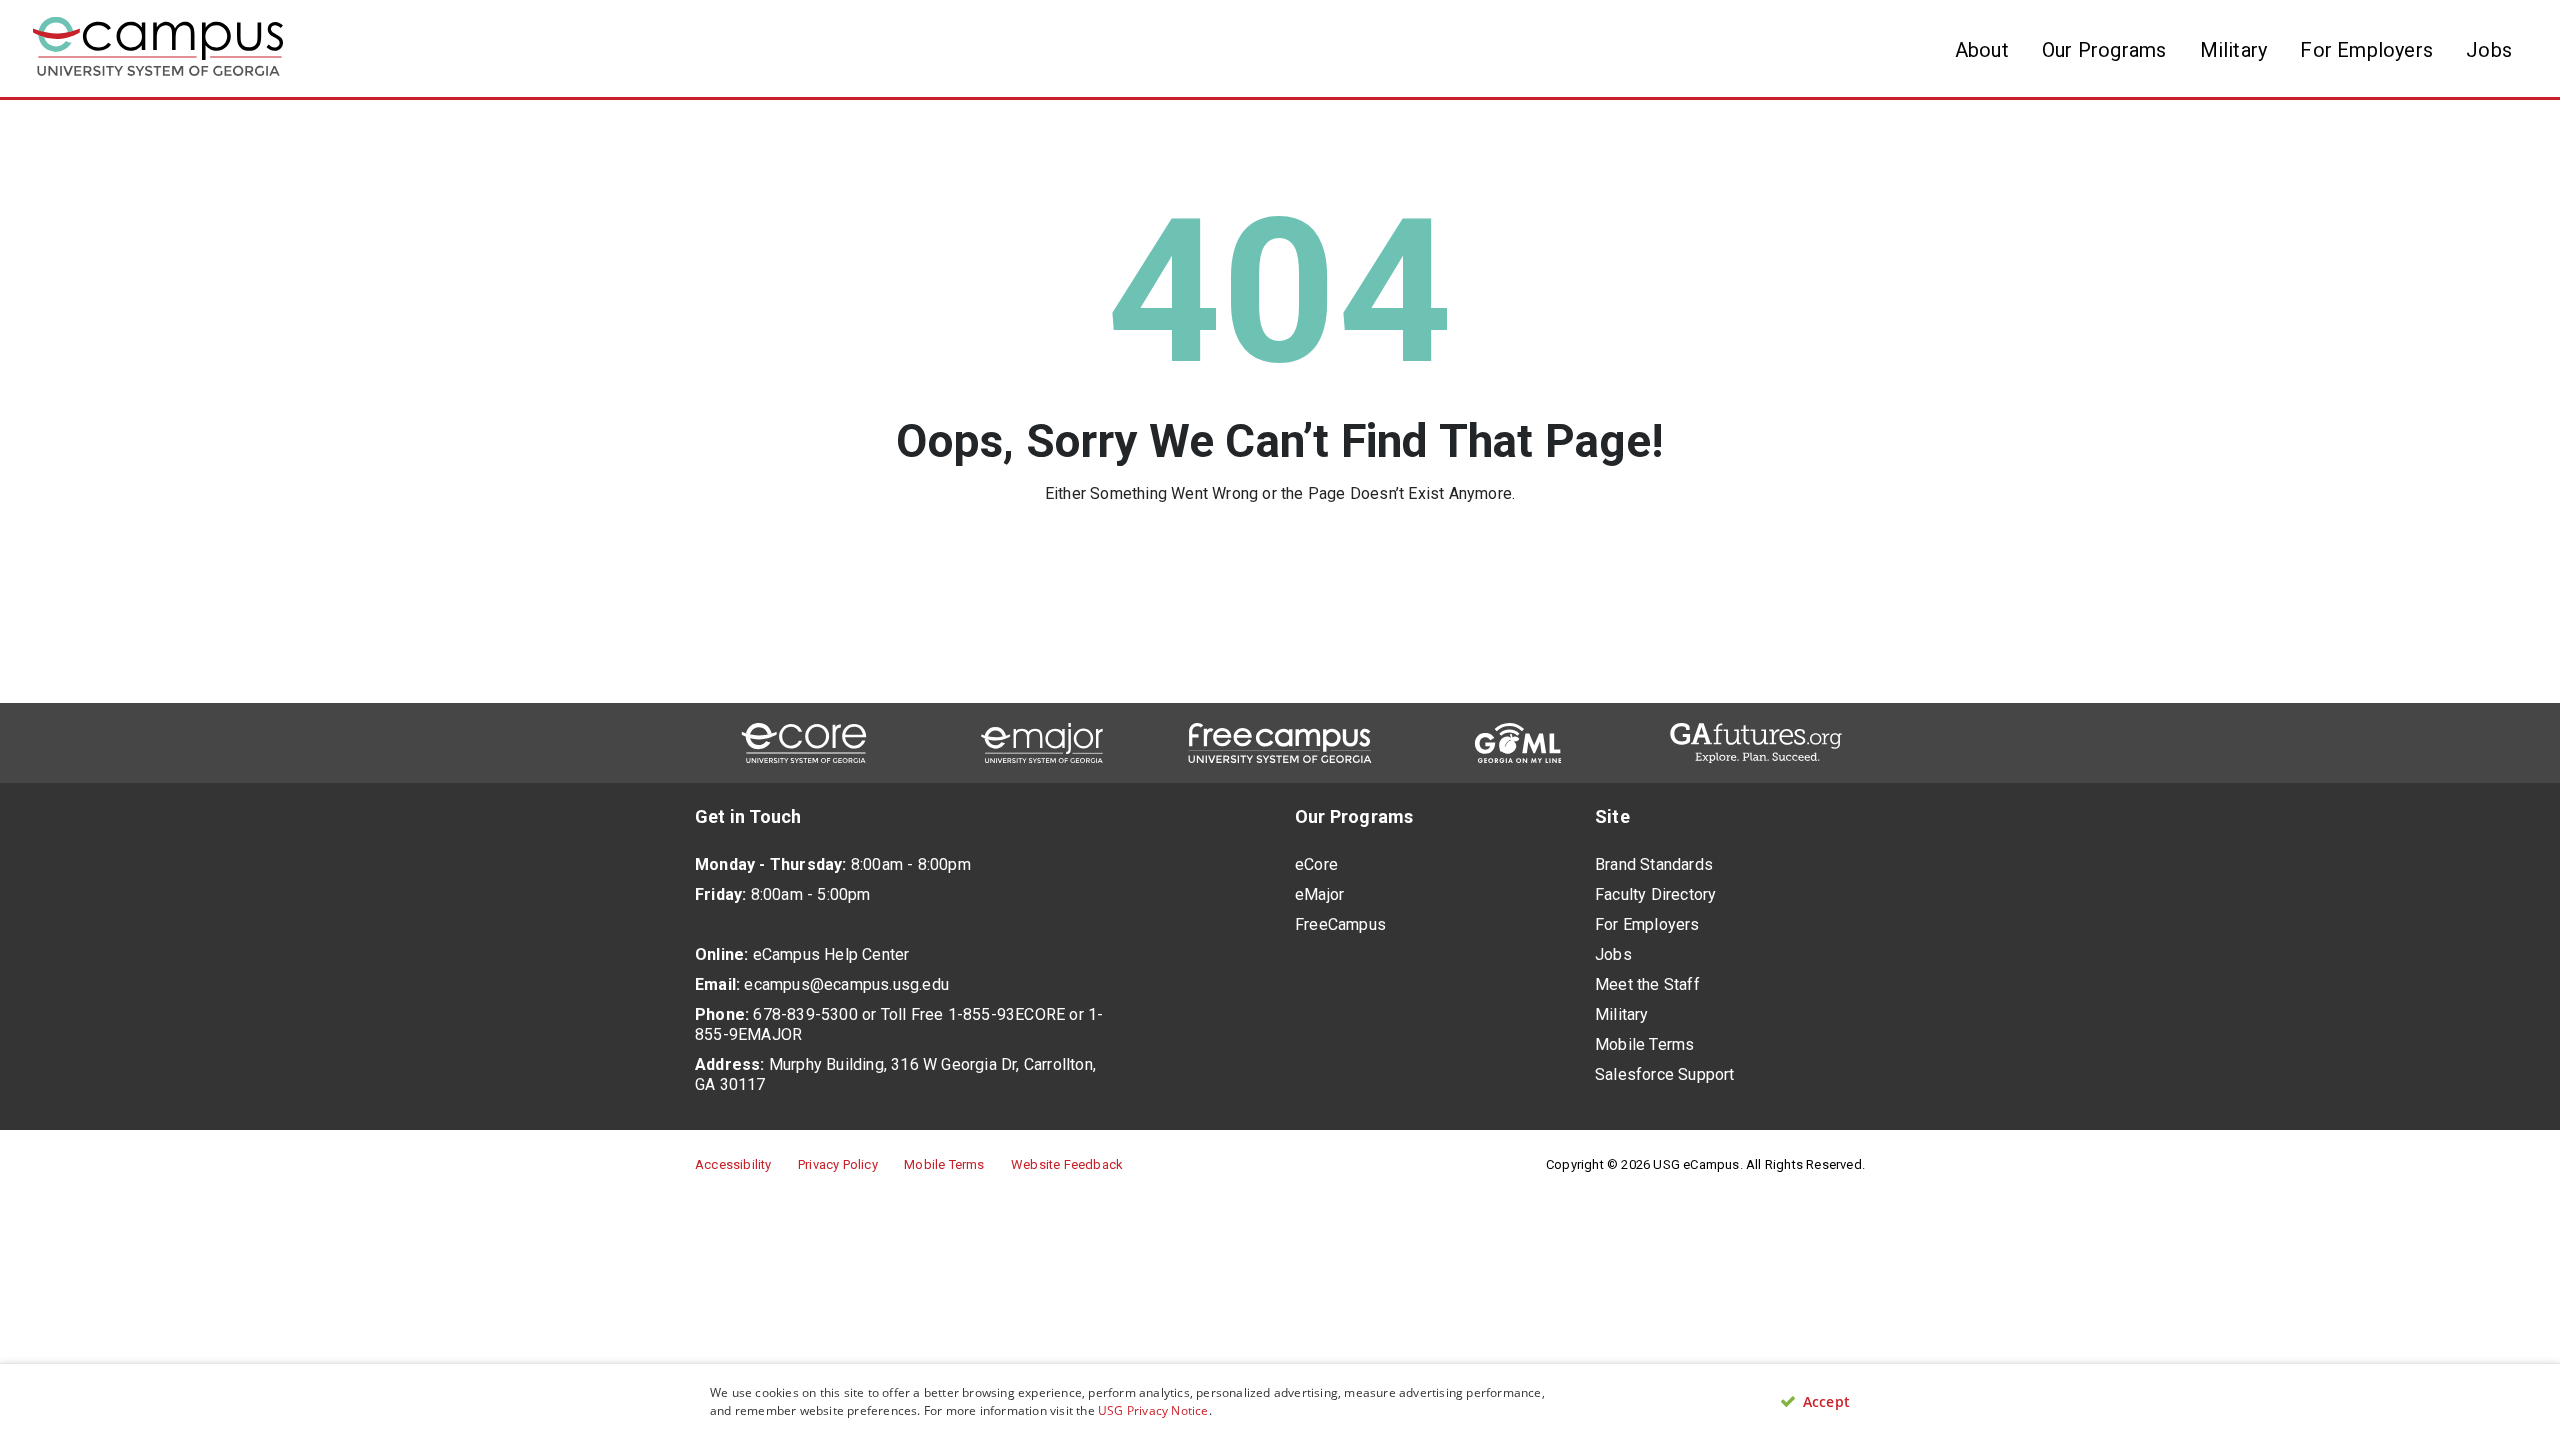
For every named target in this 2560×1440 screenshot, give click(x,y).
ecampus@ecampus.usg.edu (846, 984)
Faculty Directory (1655, 894)
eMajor (1319, 894)
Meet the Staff (1647, 984)
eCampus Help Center (831, 954)
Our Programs (2104, 50)
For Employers (2366, 50)
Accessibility (733, 1164)
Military (2234, 50)
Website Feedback (1067, 1164)
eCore (1316, 864)
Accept (1824, 1402)
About (1982, 50)
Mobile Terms (1644, 1044)
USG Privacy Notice (1153, 1410)
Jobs (2489, 50)
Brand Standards (1654, 864)
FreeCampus (1340, 924)
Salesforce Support (1665, 1074)
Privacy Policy (838, 1164)
